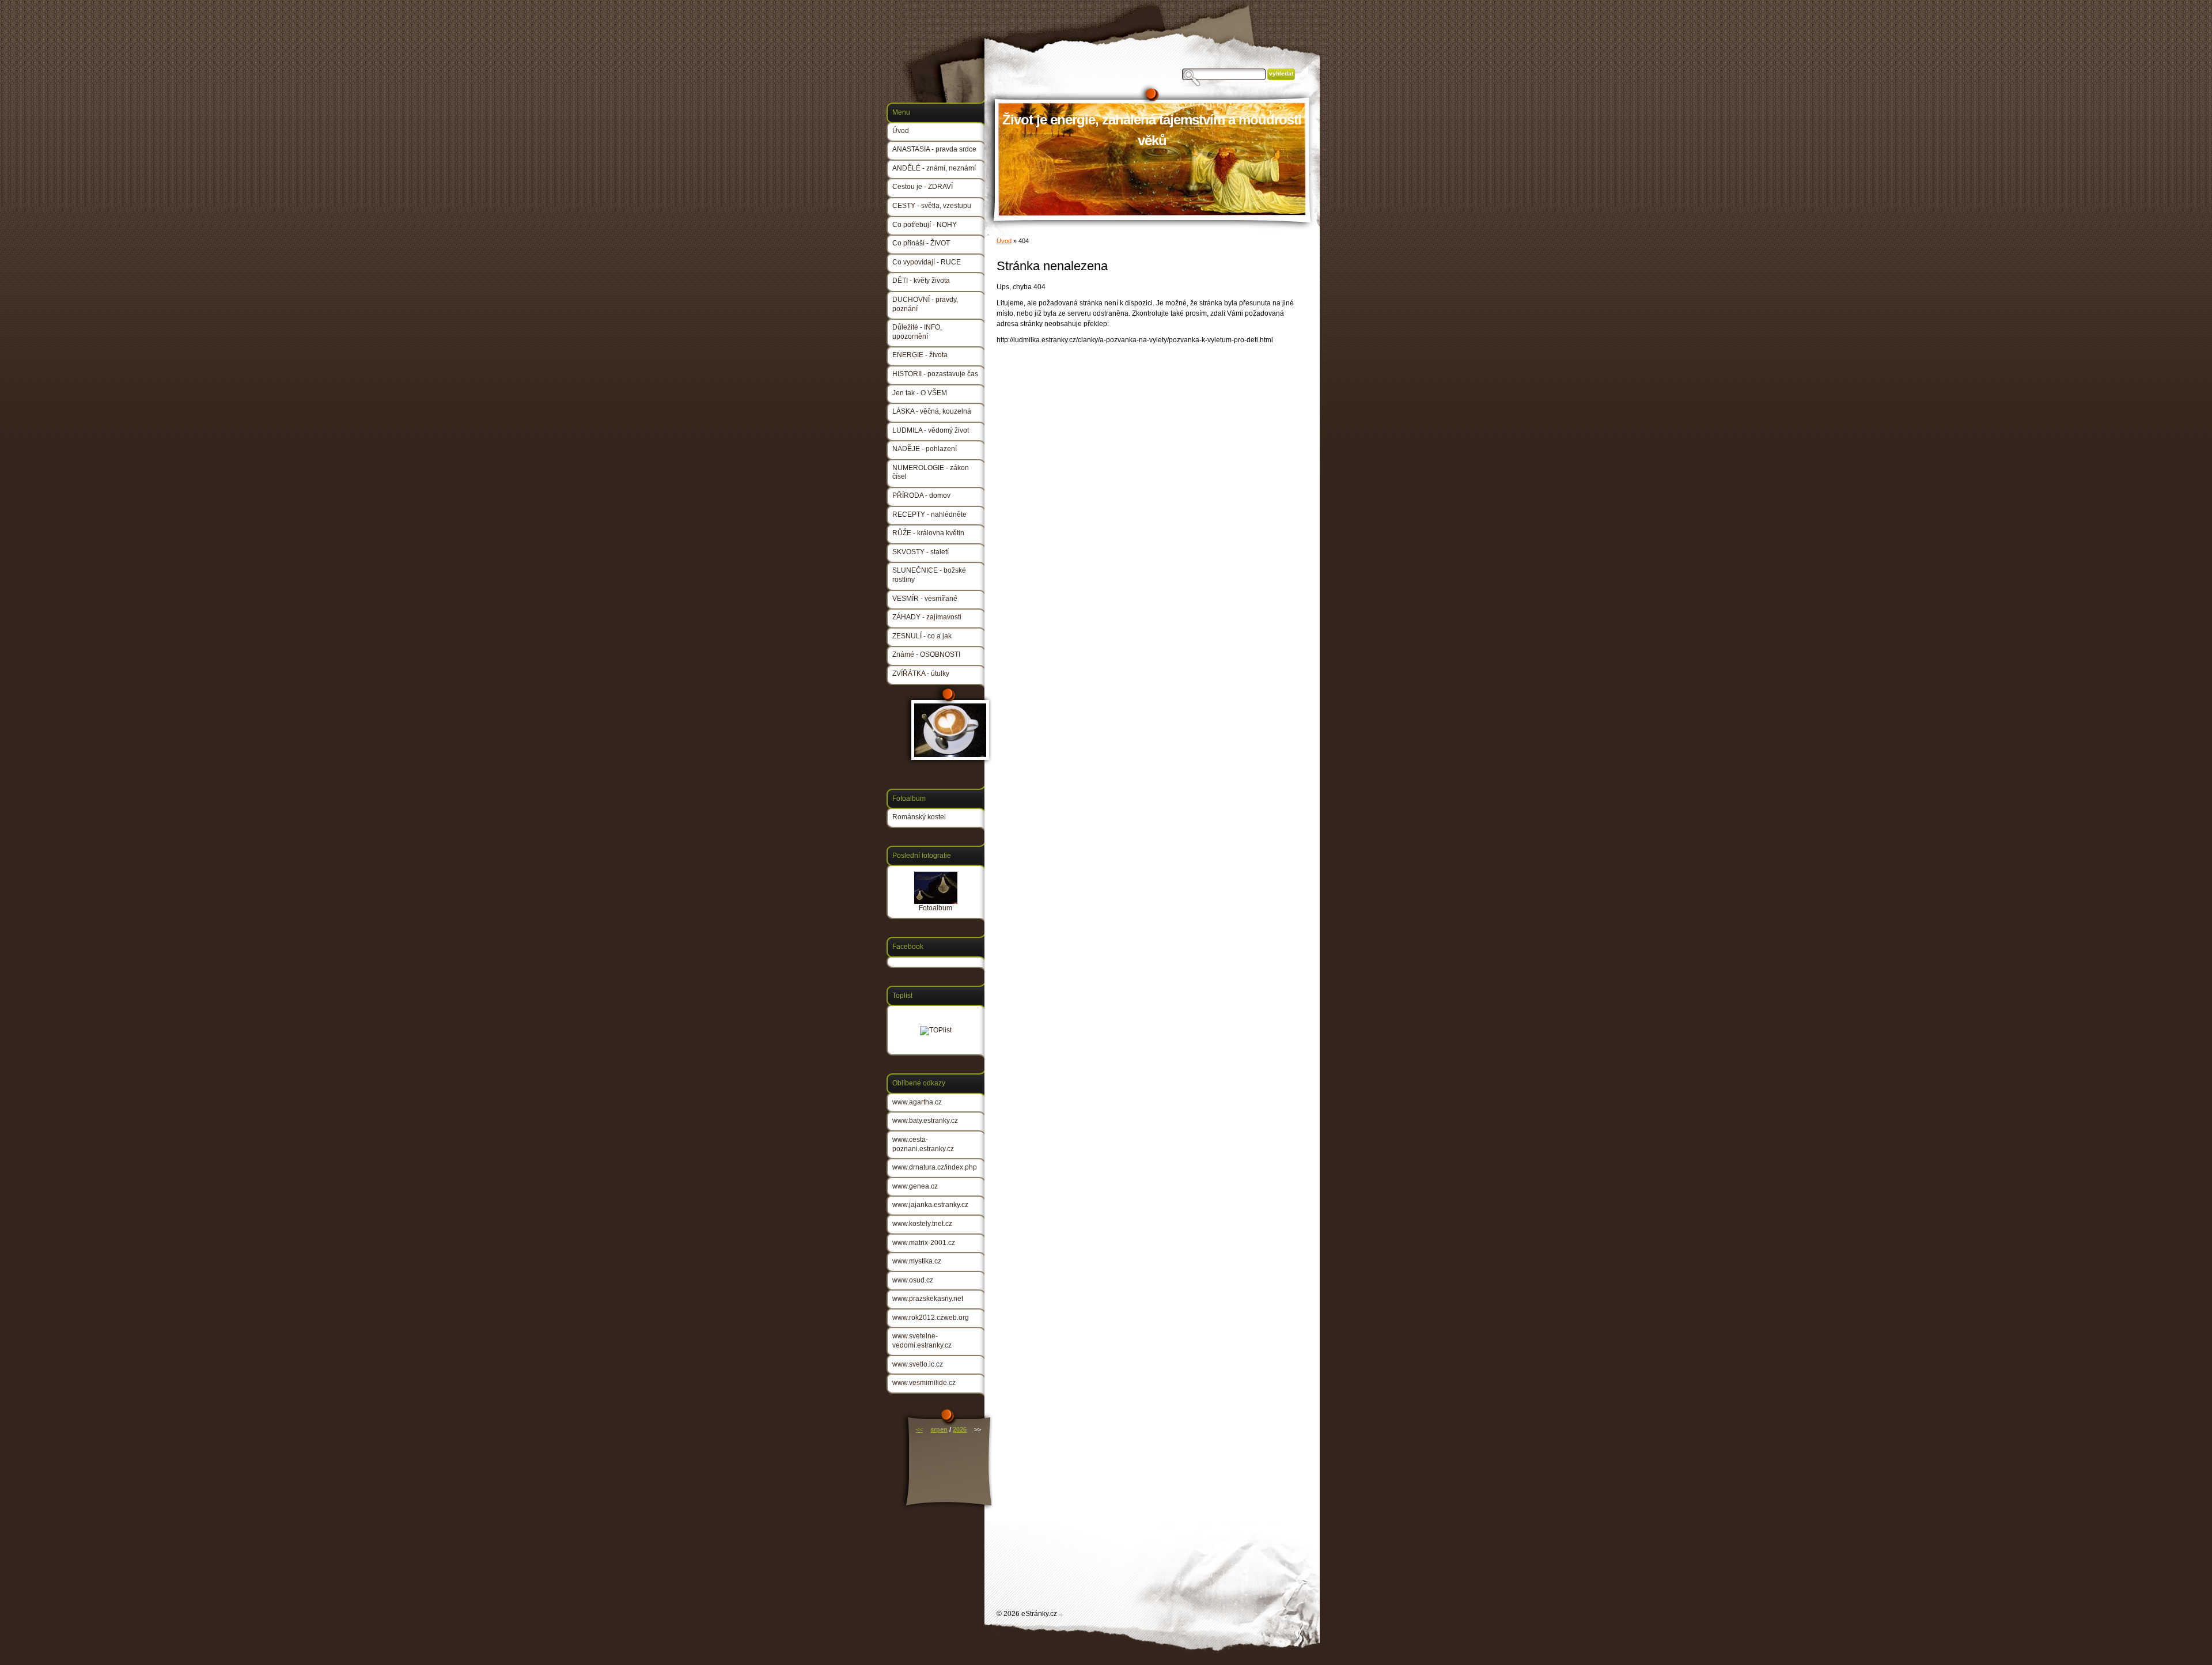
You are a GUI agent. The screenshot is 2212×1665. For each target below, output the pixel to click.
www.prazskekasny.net (928, 1299)
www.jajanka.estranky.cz (930, 1205)
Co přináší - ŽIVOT (921, 243)
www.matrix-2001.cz (924, 1243)
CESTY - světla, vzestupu (932, 206)
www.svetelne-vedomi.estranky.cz (922, 1341)
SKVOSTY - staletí (921, 552)
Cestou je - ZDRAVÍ (923, 187)
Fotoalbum (935, 908)
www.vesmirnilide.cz (924, 1383)
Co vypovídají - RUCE (927, 262)
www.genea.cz (915, 1186)
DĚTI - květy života (921, 281)
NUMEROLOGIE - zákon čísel (931, 472)
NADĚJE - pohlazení (925, 449)
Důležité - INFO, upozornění (917, 332)
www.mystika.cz (917, 1261)
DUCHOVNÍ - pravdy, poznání (925, 304)
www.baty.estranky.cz (925, 1121)
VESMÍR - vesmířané (925, 599)
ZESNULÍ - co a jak (922, 636)
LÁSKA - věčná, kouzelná (932, 411)
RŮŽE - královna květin (928, 533)
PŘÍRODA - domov (921, 495)
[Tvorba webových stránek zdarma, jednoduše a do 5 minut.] (1061, 1615)
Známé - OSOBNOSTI (926, 654)
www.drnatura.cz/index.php (935, 1167)
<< (919, 1429)
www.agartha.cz (917, 1102)
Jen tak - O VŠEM (920, 393)
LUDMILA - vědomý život (931, 430)
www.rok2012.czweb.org (931, 1318)
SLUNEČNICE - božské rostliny (929, 575)
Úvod (1004, 241)
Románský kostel (919, 817)
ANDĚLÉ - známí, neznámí (934, 168)
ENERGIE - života (920, 355)
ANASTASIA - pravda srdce (934, 149)
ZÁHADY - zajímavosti (927, 617)
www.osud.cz (913, 1280)
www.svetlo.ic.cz (918, 1364)
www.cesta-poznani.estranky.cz (923, 1144)
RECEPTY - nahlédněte (929, 514)
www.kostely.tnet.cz (922, 1224)
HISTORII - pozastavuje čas (935, 374)
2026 (960, 1429)
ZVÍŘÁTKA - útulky (921, 673)
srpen (939, 1429)
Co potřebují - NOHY (925, 225)
